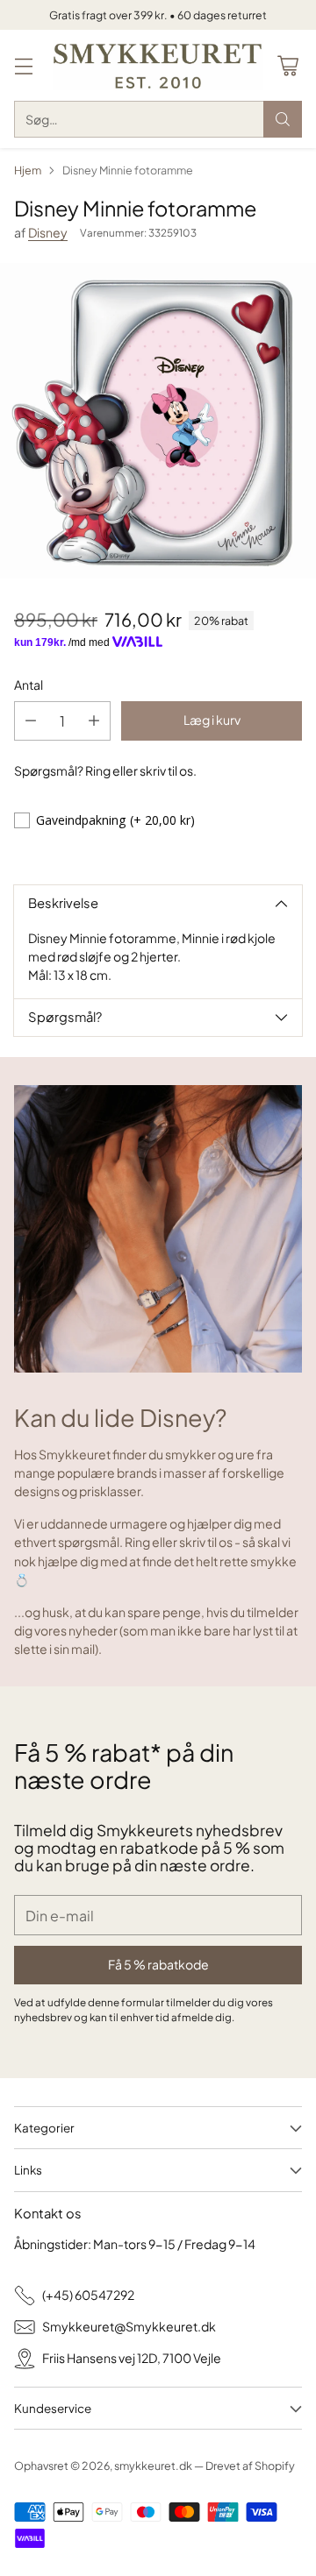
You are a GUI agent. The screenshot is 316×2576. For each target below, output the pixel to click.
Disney (48, 232)
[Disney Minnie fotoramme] (158, 421)
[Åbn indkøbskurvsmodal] (287, 65)
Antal (29, 685)
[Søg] (283, 119)
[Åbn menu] (23, 65)
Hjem (28, 170)
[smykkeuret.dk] (158, 65)
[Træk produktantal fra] (31, 721)
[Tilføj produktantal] (94, 721)
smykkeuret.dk (153, 2466)
